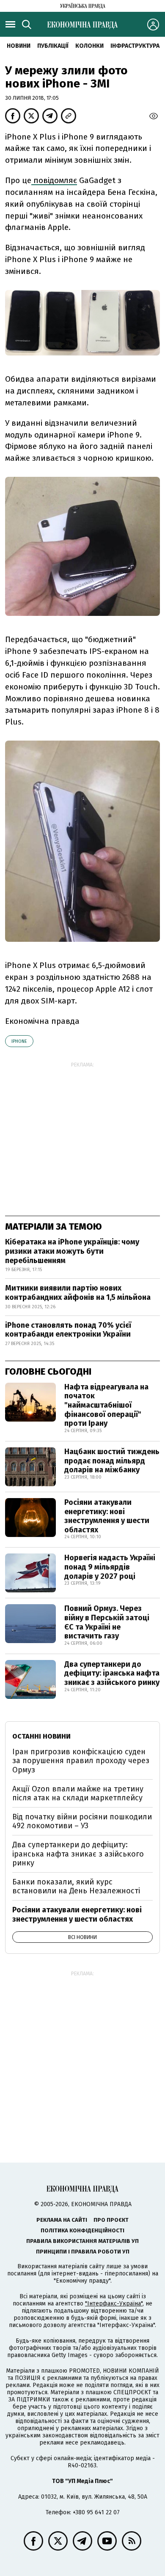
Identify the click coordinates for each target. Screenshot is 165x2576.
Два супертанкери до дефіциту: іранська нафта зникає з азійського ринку (112, 1673)
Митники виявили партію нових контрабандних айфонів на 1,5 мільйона (78, 1293)
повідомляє (54, 180)
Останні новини (41, 1736)
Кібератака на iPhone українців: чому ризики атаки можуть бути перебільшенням (72, 1251)
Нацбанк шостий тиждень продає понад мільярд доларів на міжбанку (112, 1461)
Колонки (89, 46)
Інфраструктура (135, 46)
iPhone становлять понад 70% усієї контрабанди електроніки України (68, 1330)
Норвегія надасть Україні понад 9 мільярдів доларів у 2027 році (110, 1567)
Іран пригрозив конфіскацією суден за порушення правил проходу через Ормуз (81, 1761)
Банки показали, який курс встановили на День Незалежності (76, 1887)
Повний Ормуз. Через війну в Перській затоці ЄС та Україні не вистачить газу (107, 1622)
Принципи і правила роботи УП (83, 2252)
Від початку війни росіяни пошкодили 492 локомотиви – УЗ (82, 1821)
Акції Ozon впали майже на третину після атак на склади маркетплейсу (78, 1794)
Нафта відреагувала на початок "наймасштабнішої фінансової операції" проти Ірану (106, 1405)
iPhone (19, 1041)
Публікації (53, 46)
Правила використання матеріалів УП (82, 2241)
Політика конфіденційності (82, 2230)
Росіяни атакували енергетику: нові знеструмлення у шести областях (107, 1516)
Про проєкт (111, 2220)
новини (19, 46)
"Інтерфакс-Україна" (114, 2304)
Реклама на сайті (62, 2220)
